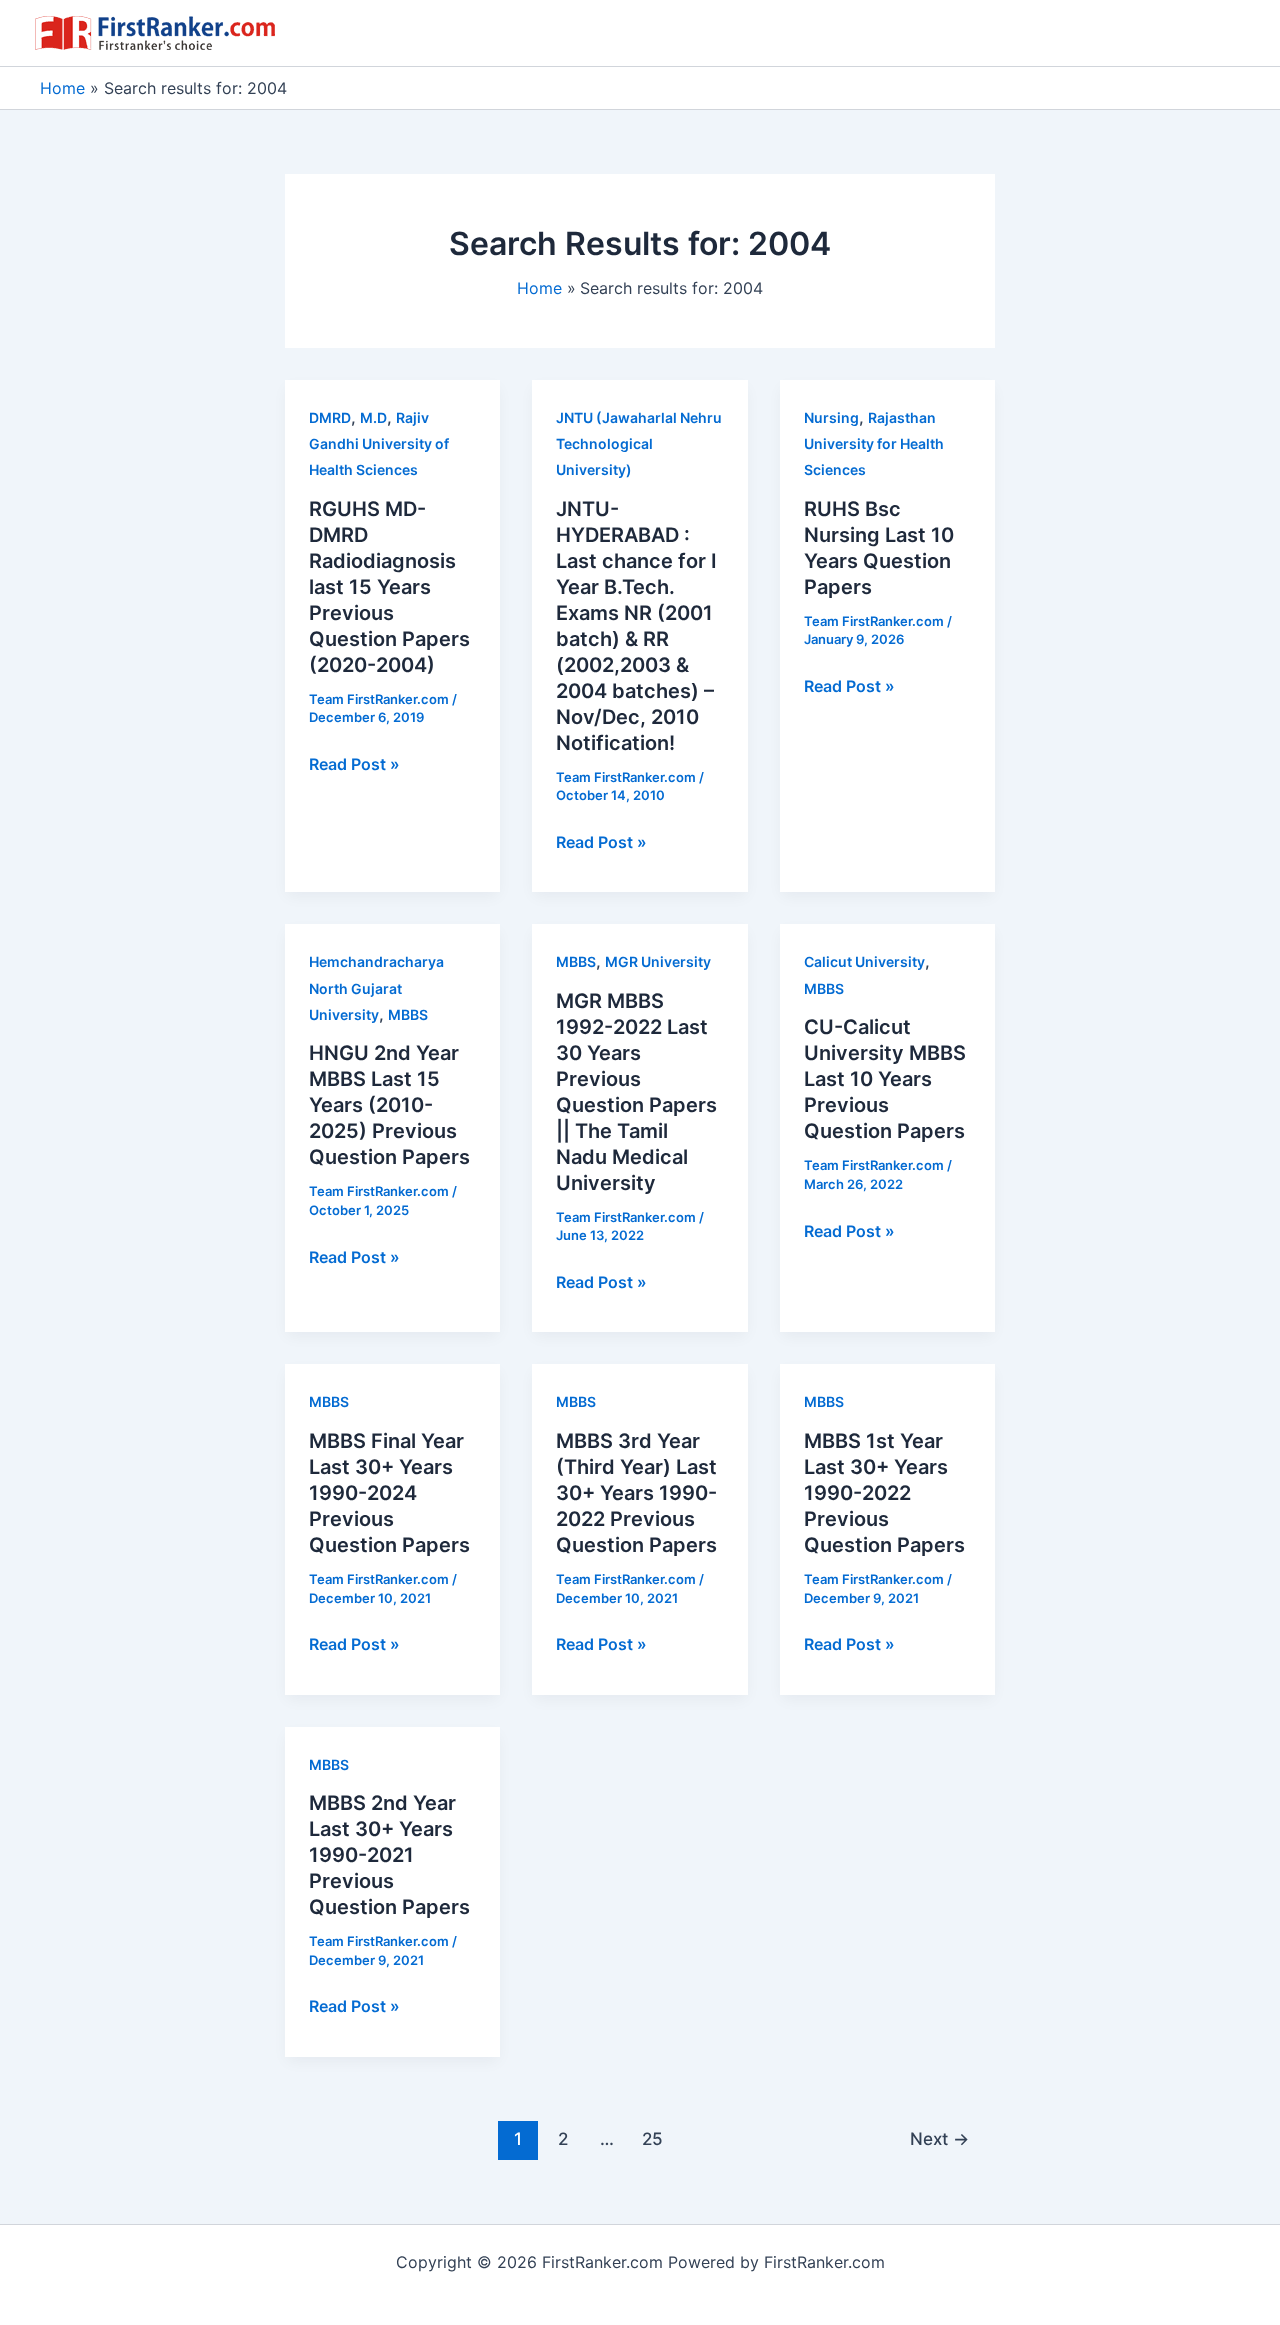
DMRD (330, 417)
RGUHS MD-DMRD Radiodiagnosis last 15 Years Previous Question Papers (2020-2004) (389, 587)
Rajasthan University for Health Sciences (874, 444)
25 (652, 2138)
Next (939, 2138)
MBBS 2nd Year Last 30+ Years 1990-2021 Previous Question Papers (389, 1855)
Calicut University (864, 961)
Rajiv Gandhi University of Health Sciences (379, 444)
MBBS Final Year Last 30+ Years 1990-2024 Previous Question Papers (389, 1493)
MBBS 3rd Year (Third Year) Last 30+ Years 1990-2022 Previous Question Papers (636, 1493)
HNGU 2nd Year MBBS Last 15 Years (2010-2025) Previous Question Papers (389, 1105)
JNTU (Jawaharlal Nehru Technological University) (639, 444)
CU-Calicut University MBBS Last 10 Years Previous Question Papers (885, 1079)
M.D (373, 417)
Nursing (831, 417)
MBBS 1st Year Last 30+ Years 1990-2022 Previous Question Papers (884, 1493)
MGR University (658, 961)
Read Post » (354, 765)
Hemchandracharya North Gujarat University (376, 988)
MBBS (408, 1014)
